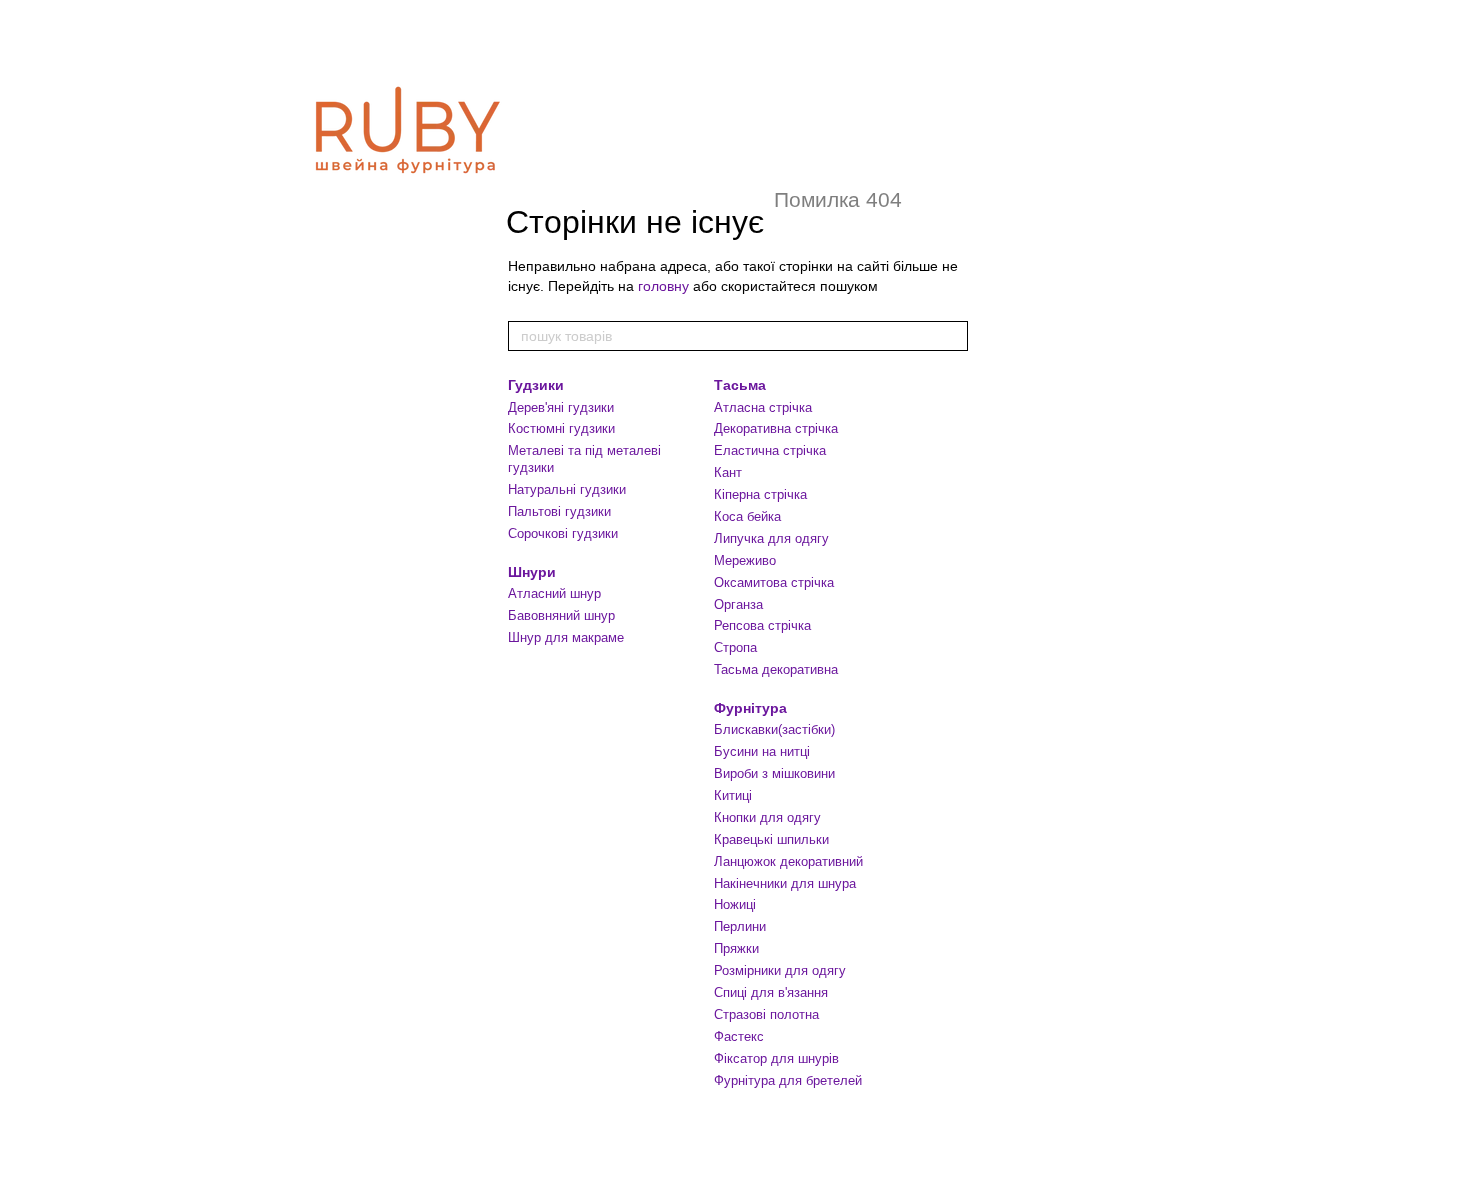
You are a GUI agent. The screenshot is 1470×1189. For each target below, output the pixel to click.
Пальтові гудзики (559, 511)
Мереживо (745, 560)
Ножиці (735, 904)
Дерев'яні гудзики (561, 407)
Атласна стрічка (763, 407)
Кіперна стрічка (760, 494)
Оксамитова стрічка (774, 582)
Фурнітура (750, 708)
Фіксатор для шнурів (776, 1058)
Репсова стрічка (762, 625)
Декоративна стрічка (776, 428)
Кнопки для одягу (767, 817)
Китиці (733, 795)
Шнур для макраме (566, 637)
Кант (728, 472)
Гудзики (536, 385)
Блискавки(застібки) (774, 729)
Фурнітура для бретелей (788, 1080)
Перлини (740, 926)
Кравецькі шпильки (771, 839)
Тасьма (740, 385)
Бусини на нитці (762, 751)
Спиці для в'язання (771, 992)
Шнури (532, 572)
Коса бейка (747, 516)
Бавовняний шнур (561, 615)
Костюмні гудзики (561, 428)
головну (663, 286)
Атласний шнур (554, 593)
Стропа (735, 647)
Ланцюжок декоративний (788, 861)
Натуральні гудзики (567, 489)
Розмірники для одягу (780, 970)
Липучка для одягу (771, 538)
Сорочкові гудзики (563, 533)
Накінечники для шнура (785, 883)
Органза (738, 604)
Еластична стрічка (770, 450)
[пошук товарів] (952, 336)
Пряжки (736, 948)
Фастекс (739, 1036)
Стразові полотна (766, 1014)
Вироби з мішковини (774, 773)
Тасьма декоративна (776, 669)
